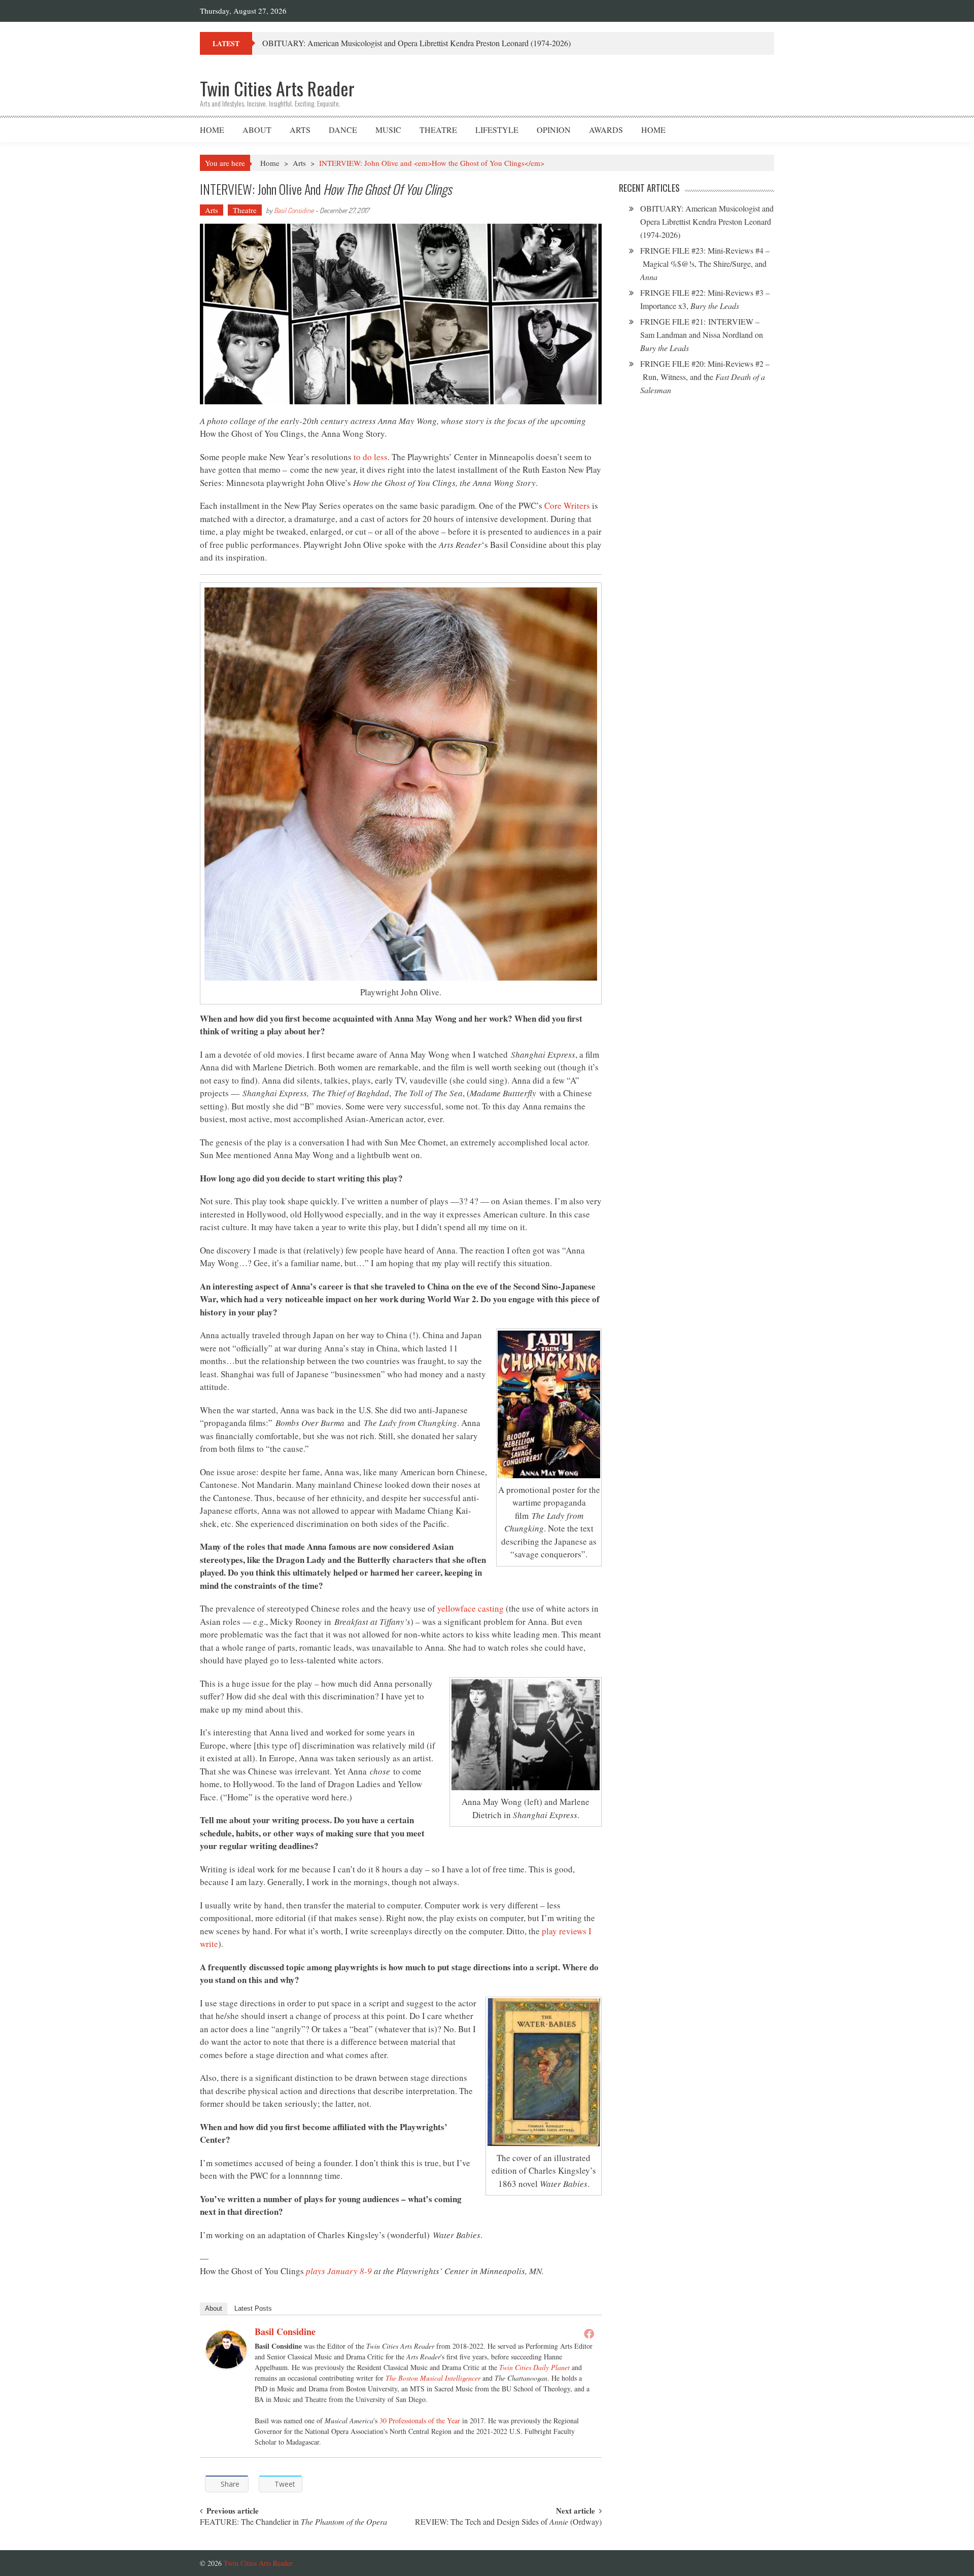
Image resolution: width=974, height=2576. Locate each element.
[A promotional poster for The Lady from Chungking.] (549, 1404)
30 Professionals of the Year (420, 2421)
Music (388, 130)
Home (212, 130)
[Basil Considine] (226, 2349)
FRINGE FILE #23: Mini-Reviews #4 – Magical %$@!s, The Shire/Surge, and (705, 264)
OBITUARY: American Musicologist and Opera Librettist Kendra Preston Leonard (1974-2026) (416, 43)
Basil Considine (294, 210)
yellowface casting (471, 1608)
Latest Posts (253, 2308)
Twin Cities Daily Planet (534, 2367)
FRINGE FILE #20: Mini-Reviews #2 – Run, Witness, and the (705, 377)
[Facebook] (589, 2334)
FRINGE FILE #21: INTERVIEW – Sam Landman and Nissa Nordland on (702, 335)
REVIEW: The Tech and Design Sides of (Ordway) (508, 2522)
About (257, 130)
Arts (300, 130)
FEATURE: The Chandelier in (293, 2522)
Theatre (438, 130)
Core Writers (567, 506)
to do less (371, 457)
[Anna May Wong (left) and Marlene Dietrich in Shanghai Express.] (526, 1735)
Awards (606, 130)
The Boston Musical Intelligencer (433, 2378)
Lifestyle (497, 130)
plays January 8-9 (339, 2271)
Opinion (554, 130)
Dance (343, 130)
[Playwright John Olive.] (401, 784)
